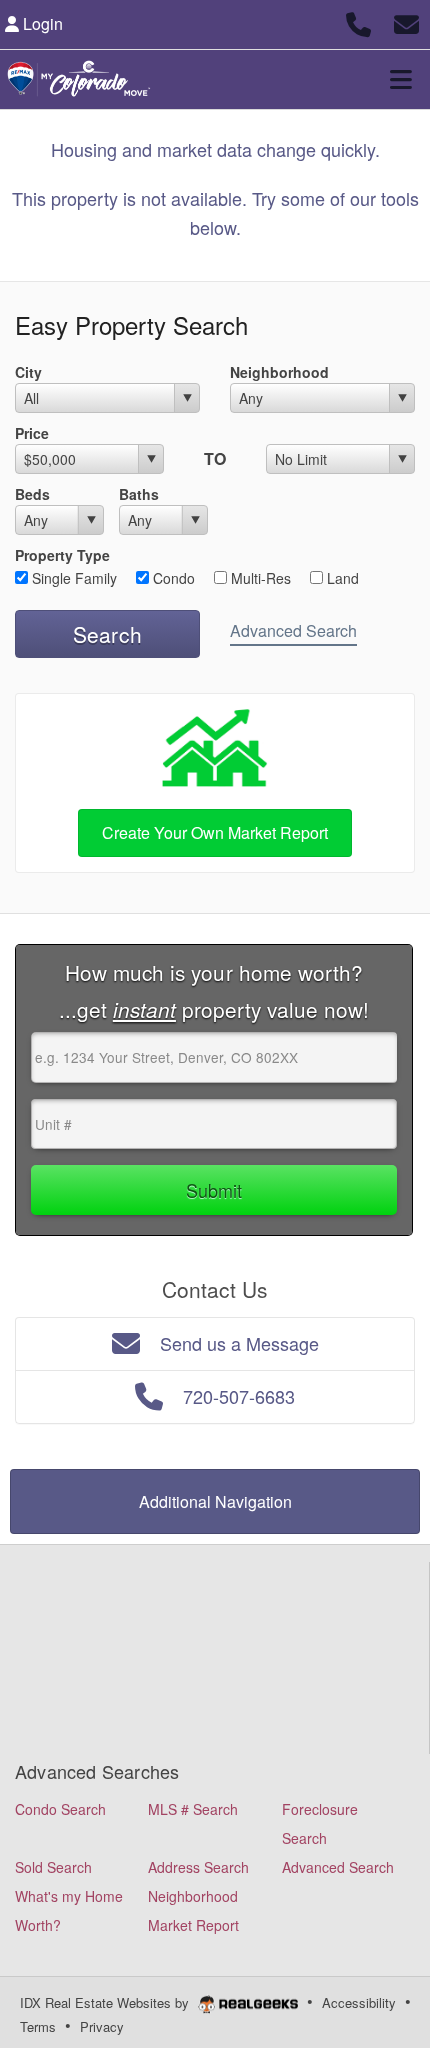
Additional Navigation (215, 1501)
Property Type (62, 555)
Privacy (102, 2026)
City (28, 372)
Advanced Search (293, 630)
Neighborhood (279, 372)
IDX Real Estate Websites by (106, 2002)
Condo (172, 578)
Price (32, 433)
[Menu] (401, 79)
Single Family (72, 578)
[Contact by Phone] (358, 21)
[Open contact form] (406, 21)
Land (341, 578)
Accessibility (359, 2002)
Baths (139, 494)
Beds (32, 494)
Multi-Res (259, 578)
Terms (38, 2026)
